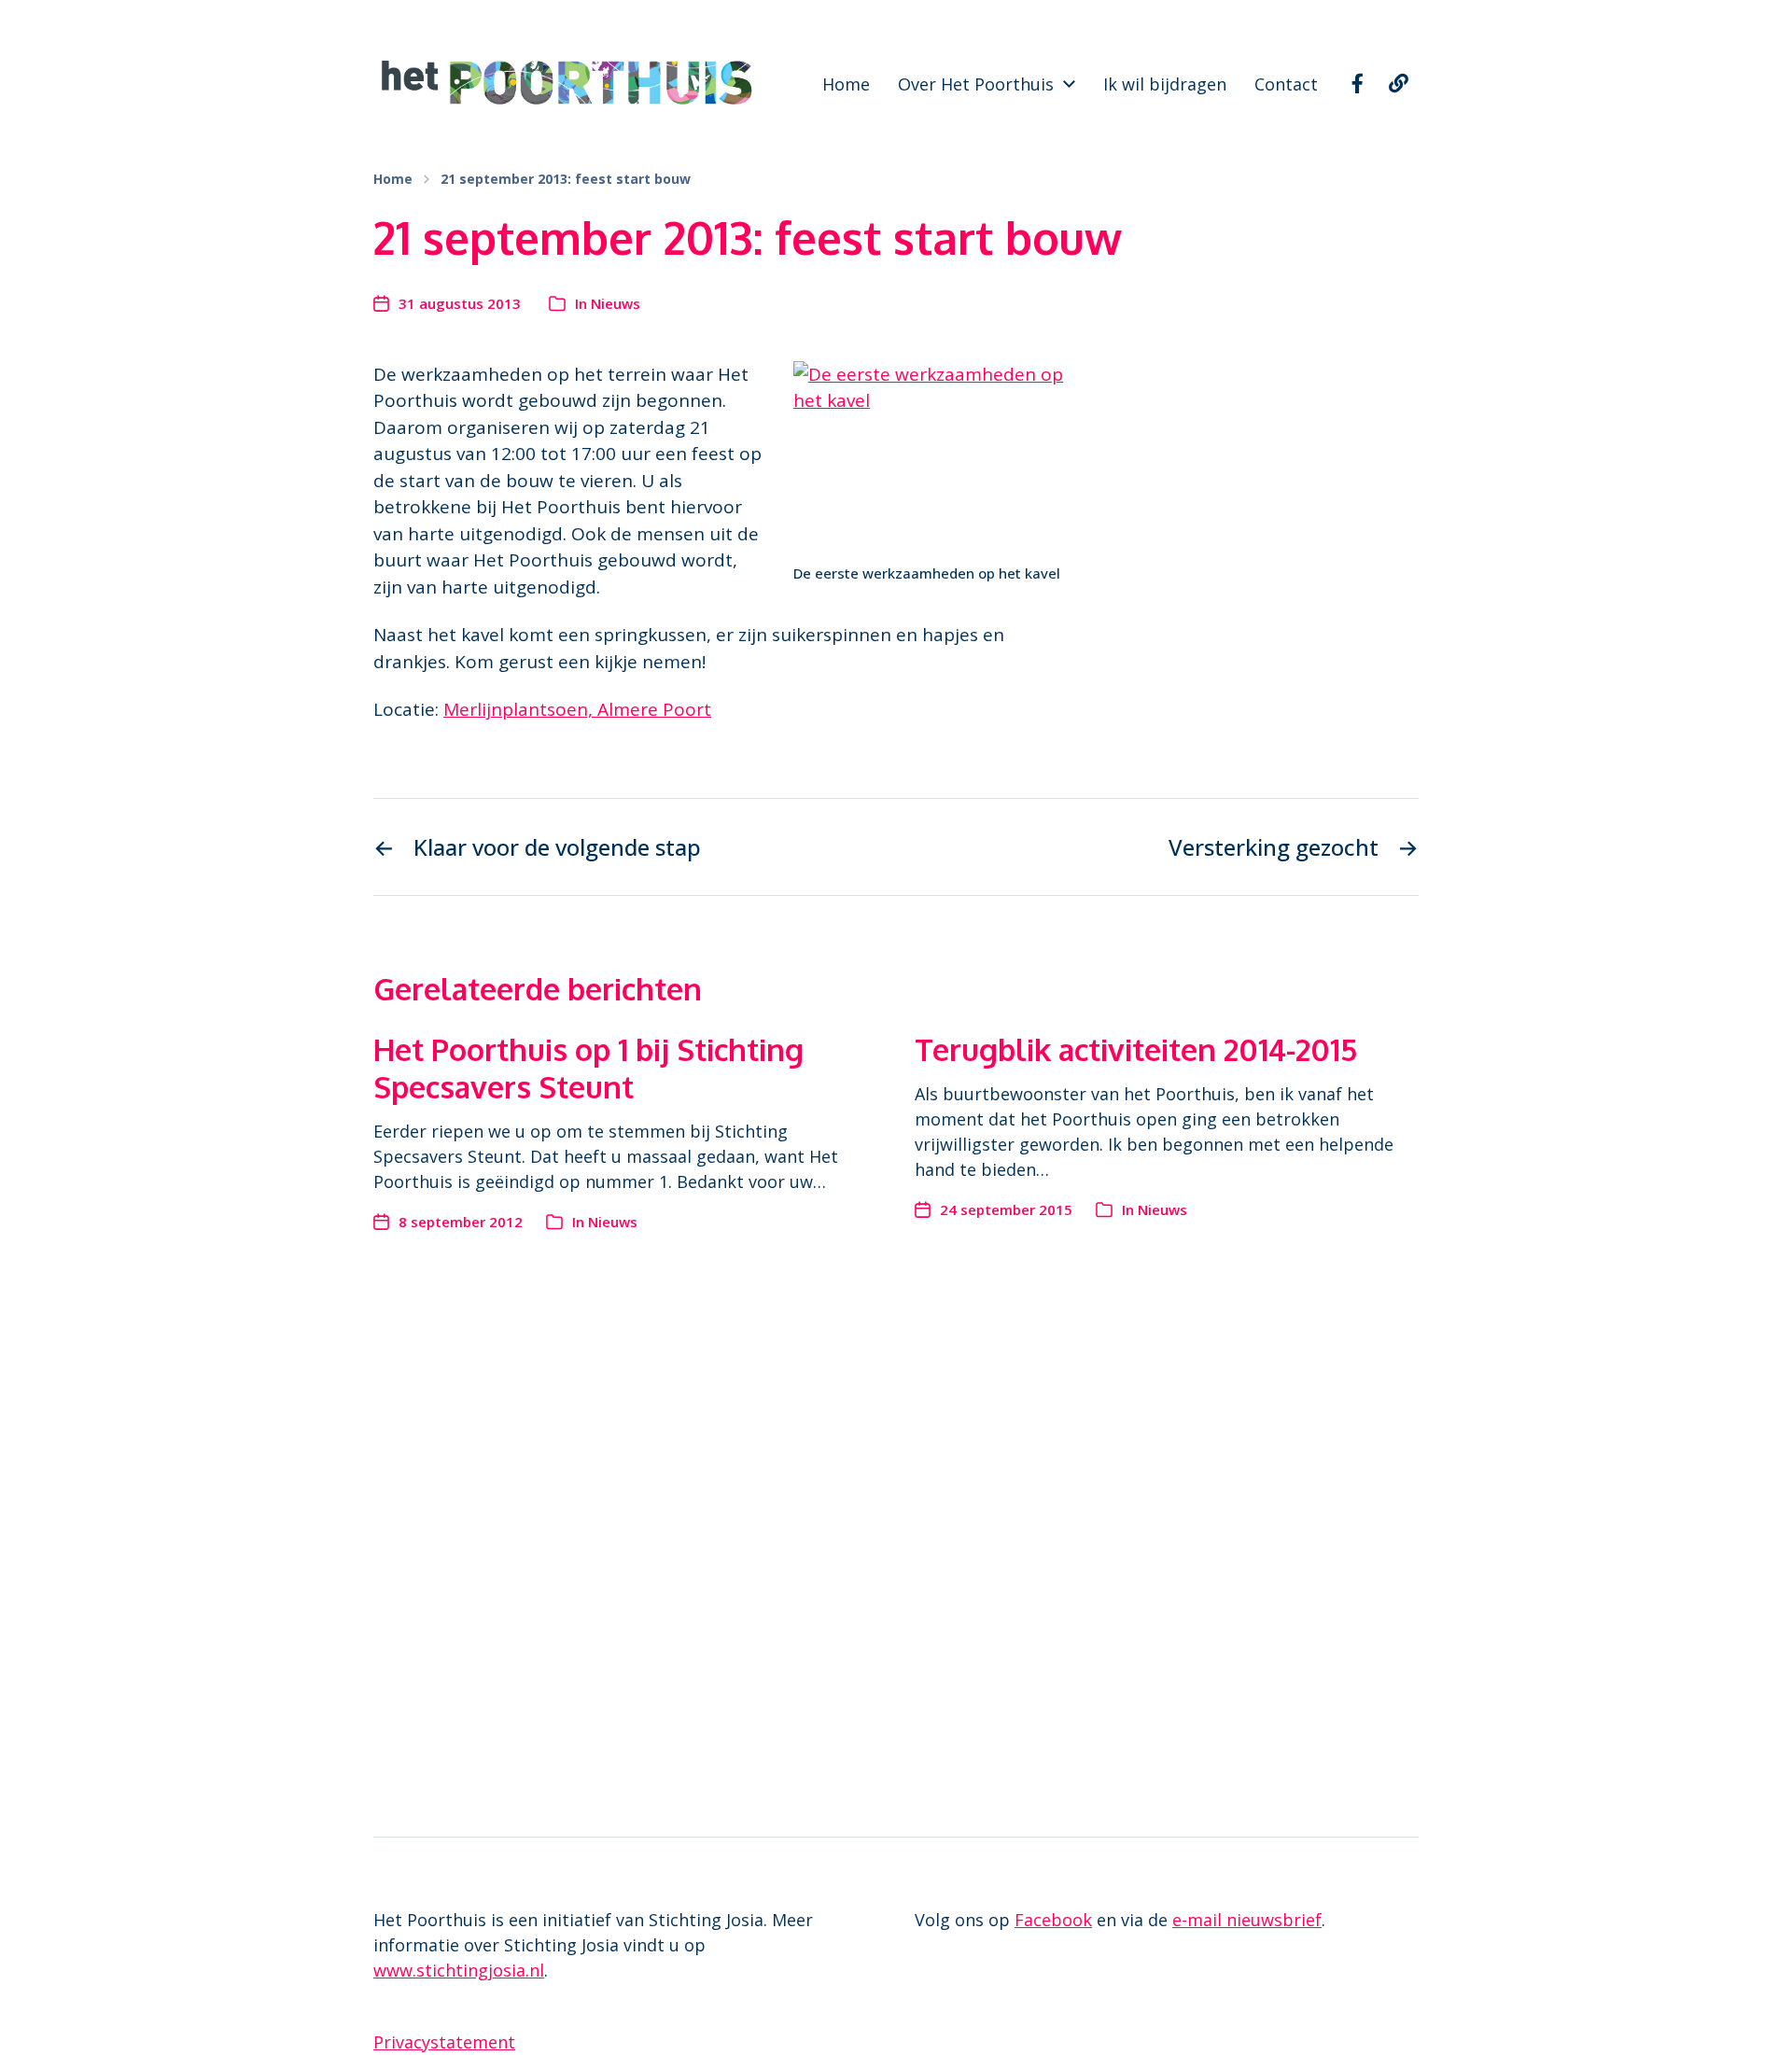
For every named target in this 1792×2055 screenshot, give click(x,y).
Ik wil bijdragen (1165, 84)
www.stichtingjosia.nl (459, 1970)
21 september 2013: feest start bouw (566, 179)
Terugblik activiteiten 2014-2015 (1136, 1049)
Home (846, 84)
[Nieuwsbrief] (1398, 84)
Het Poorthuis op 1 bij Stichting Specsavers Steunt (588, 1068)
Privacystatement (444, 2042)
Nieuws (616, 303)
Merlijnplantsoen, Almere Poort (577, 709)
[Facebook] (1357, 84)
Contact (1286, 84)
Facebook (1053, 1920)
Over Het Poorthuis (976, 84)
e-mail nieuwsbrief (1247, 1920)
